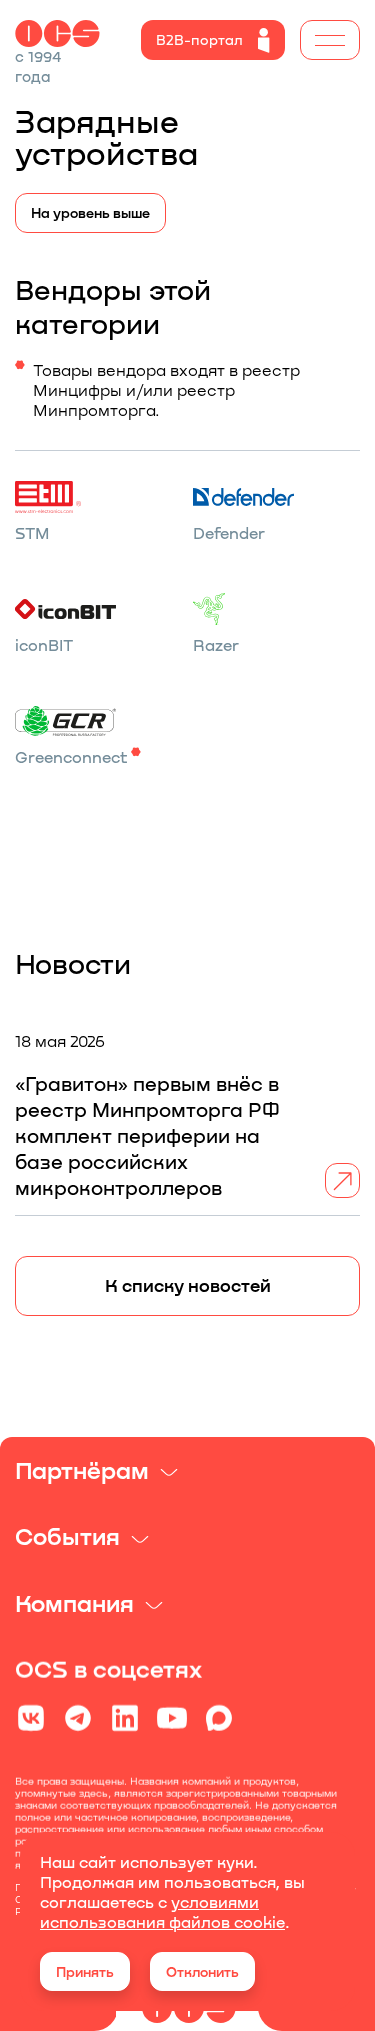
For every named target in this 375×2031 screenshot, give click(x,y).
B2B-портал (199, 39)
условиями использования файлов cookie (162, 1911)
